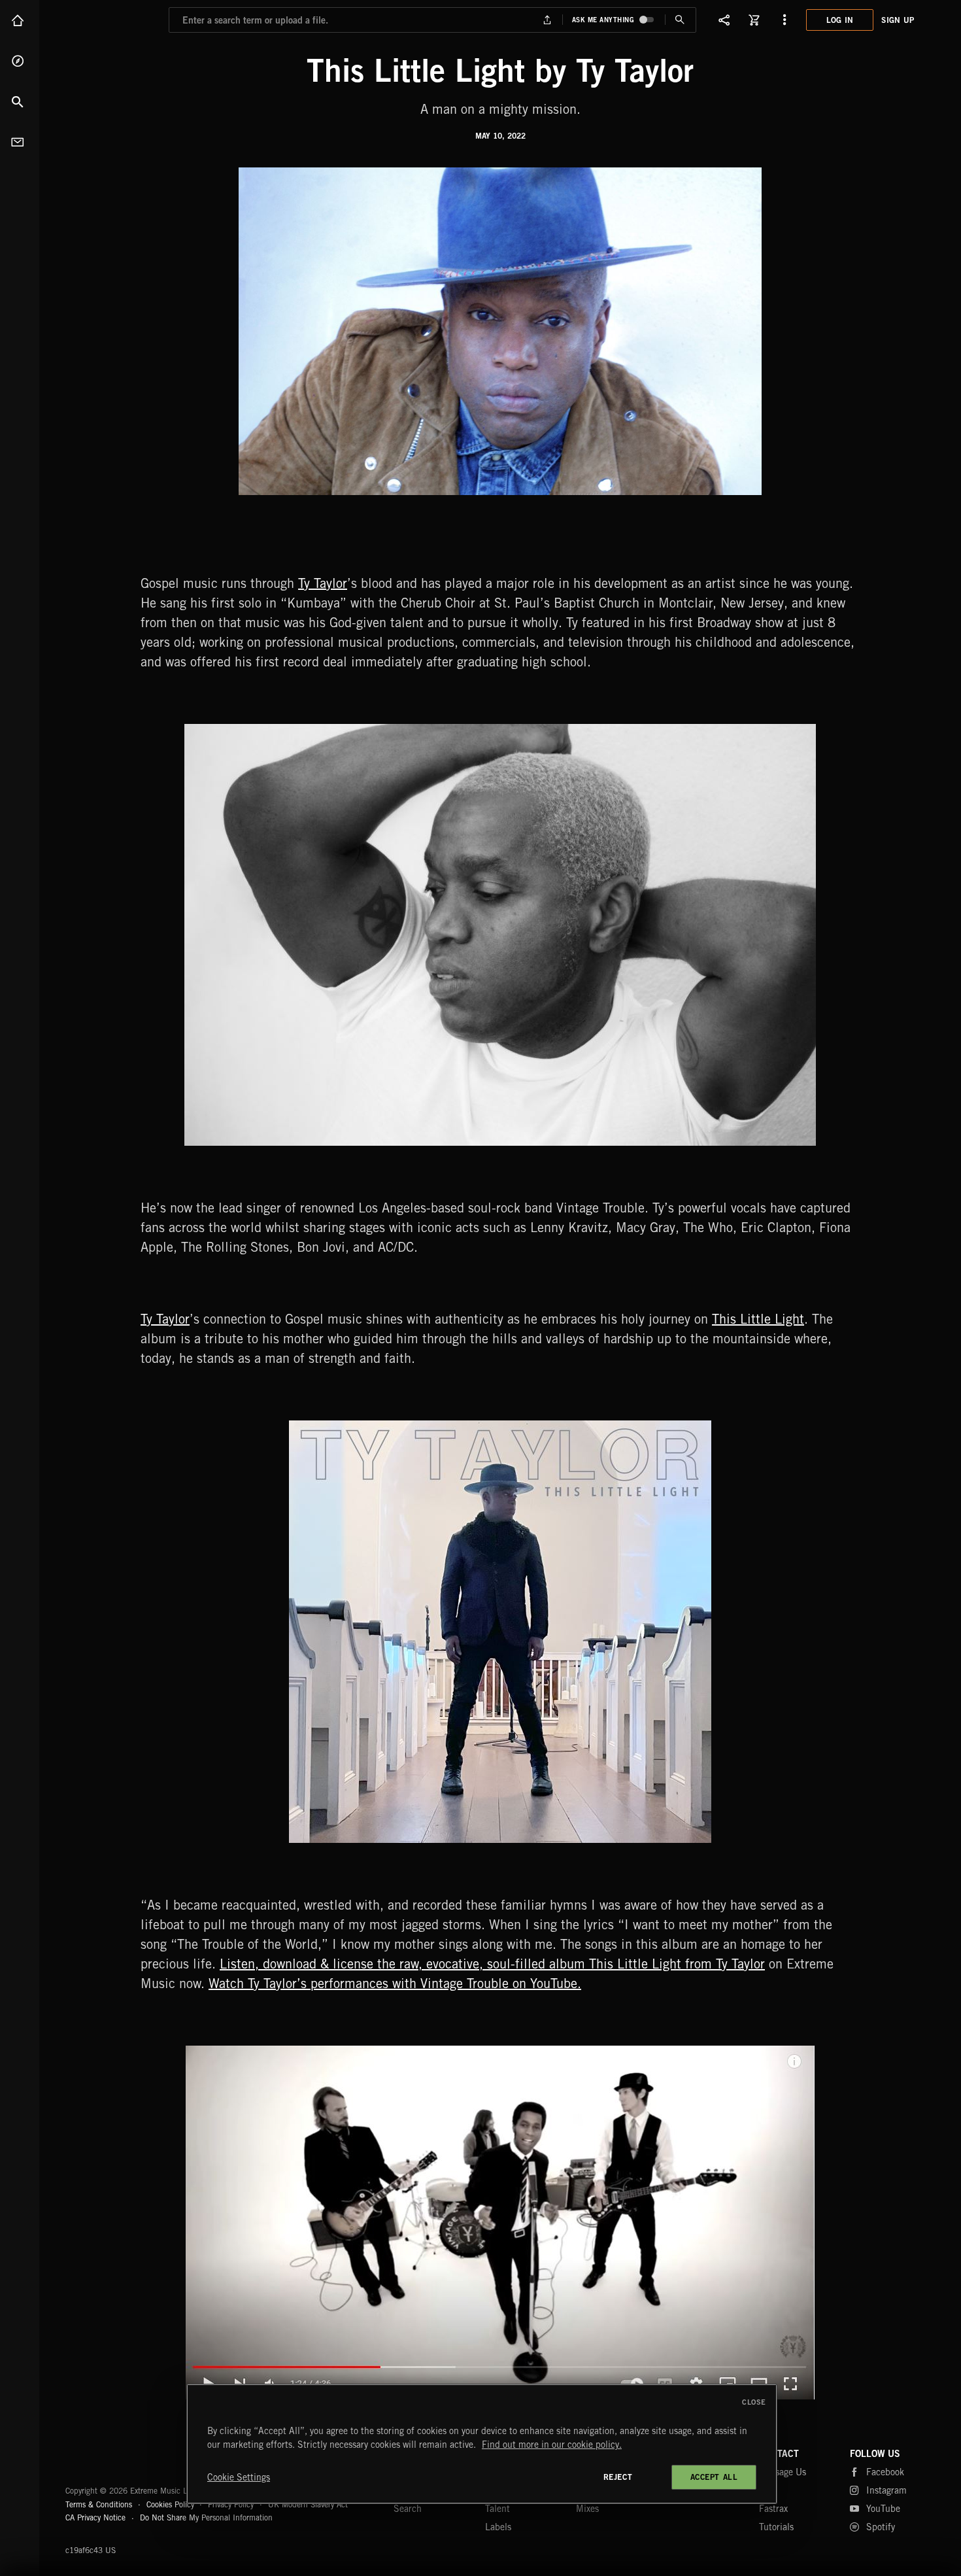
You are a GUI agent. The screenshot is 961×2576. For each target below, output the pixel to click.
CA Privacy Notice (95, 2517)
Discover (20, 61)
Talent (497, 2509)
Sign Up (898, 20)
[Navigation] (784, 20)
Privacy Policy (231, 2504)
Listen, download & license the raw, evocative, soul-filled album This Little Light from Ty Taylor (492, 1964)
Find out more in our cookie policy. (552, 2445)
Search (20, 101)
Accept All (714, 2477)
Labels (498, 2527)
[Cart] (754, 20)
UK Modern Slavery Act (308, 2504)
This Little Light (758, 1319)
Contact (20, 142)
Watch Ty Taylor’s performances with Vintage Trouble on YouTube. (395, 1983)
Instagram (886, 2490)
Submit (680, 20)
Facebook (885, 2472)
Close (754, 2402)
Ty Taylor (323, 583)
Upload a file (547, 20)
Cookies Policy (170, 2504)
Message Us (783, 2472)
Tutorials (776, 2527)
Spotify (881, 2527)
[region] (482, 2444)
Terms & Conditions (99, 2504)
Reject (618, 2477)
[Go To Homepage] (110, 20)
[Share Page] (724, 20)
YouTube (883, 2509)
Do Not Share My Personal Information (206, 2518)
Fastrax (773, 2509)
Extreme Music (116, 2459)
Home (20, 20)
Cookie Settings (239, 2477)
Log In (840, 20)
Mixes (587, 2509)
